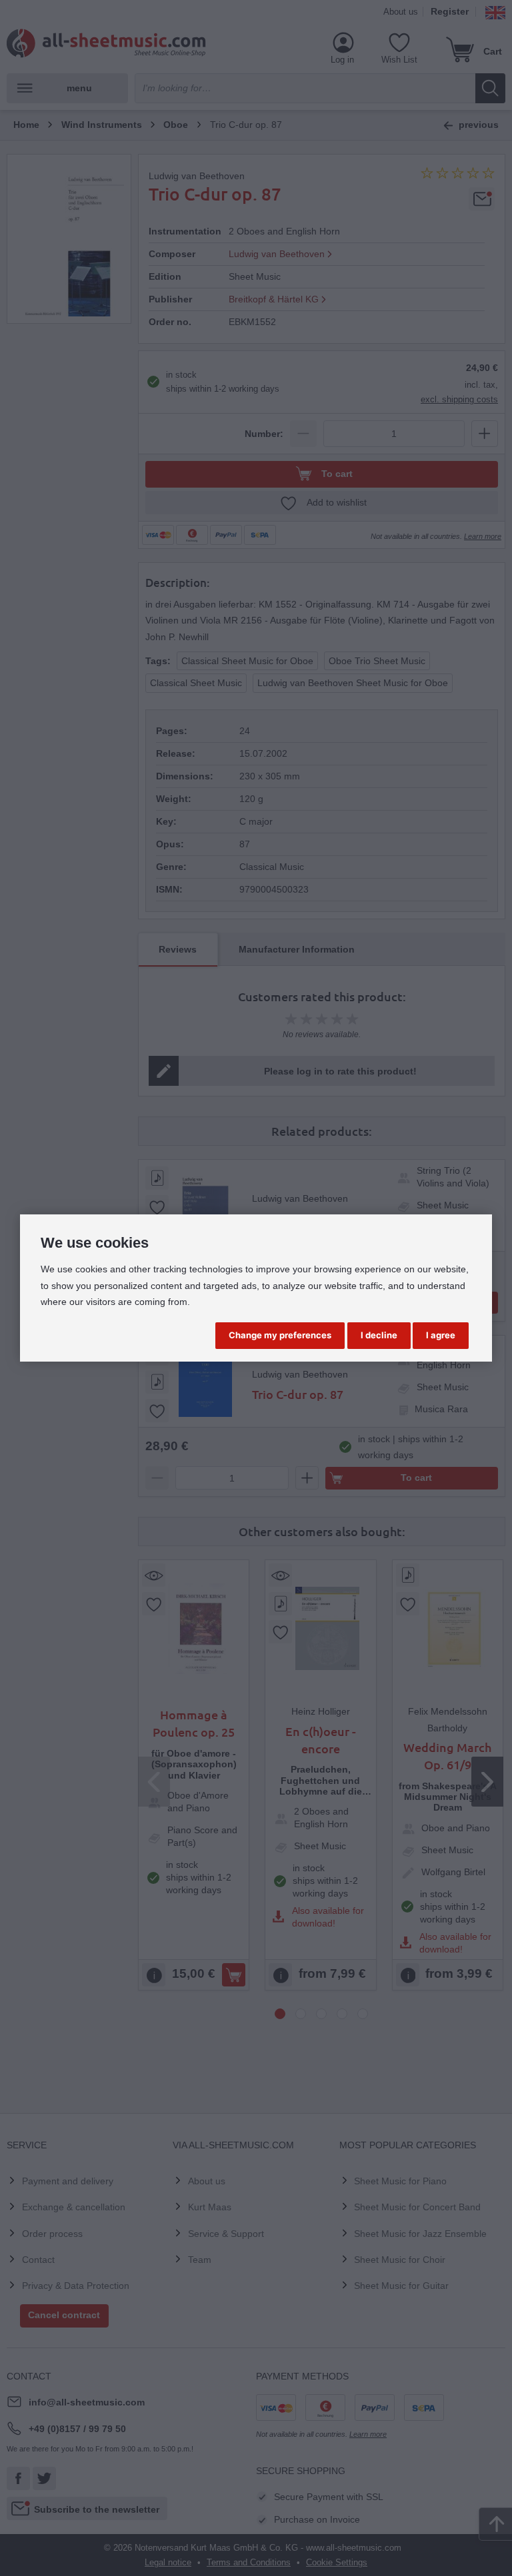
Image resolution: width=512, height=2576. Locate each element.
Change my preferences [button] (280, 1335)
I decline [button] (379, 1335)
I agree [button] (441, 1335)
